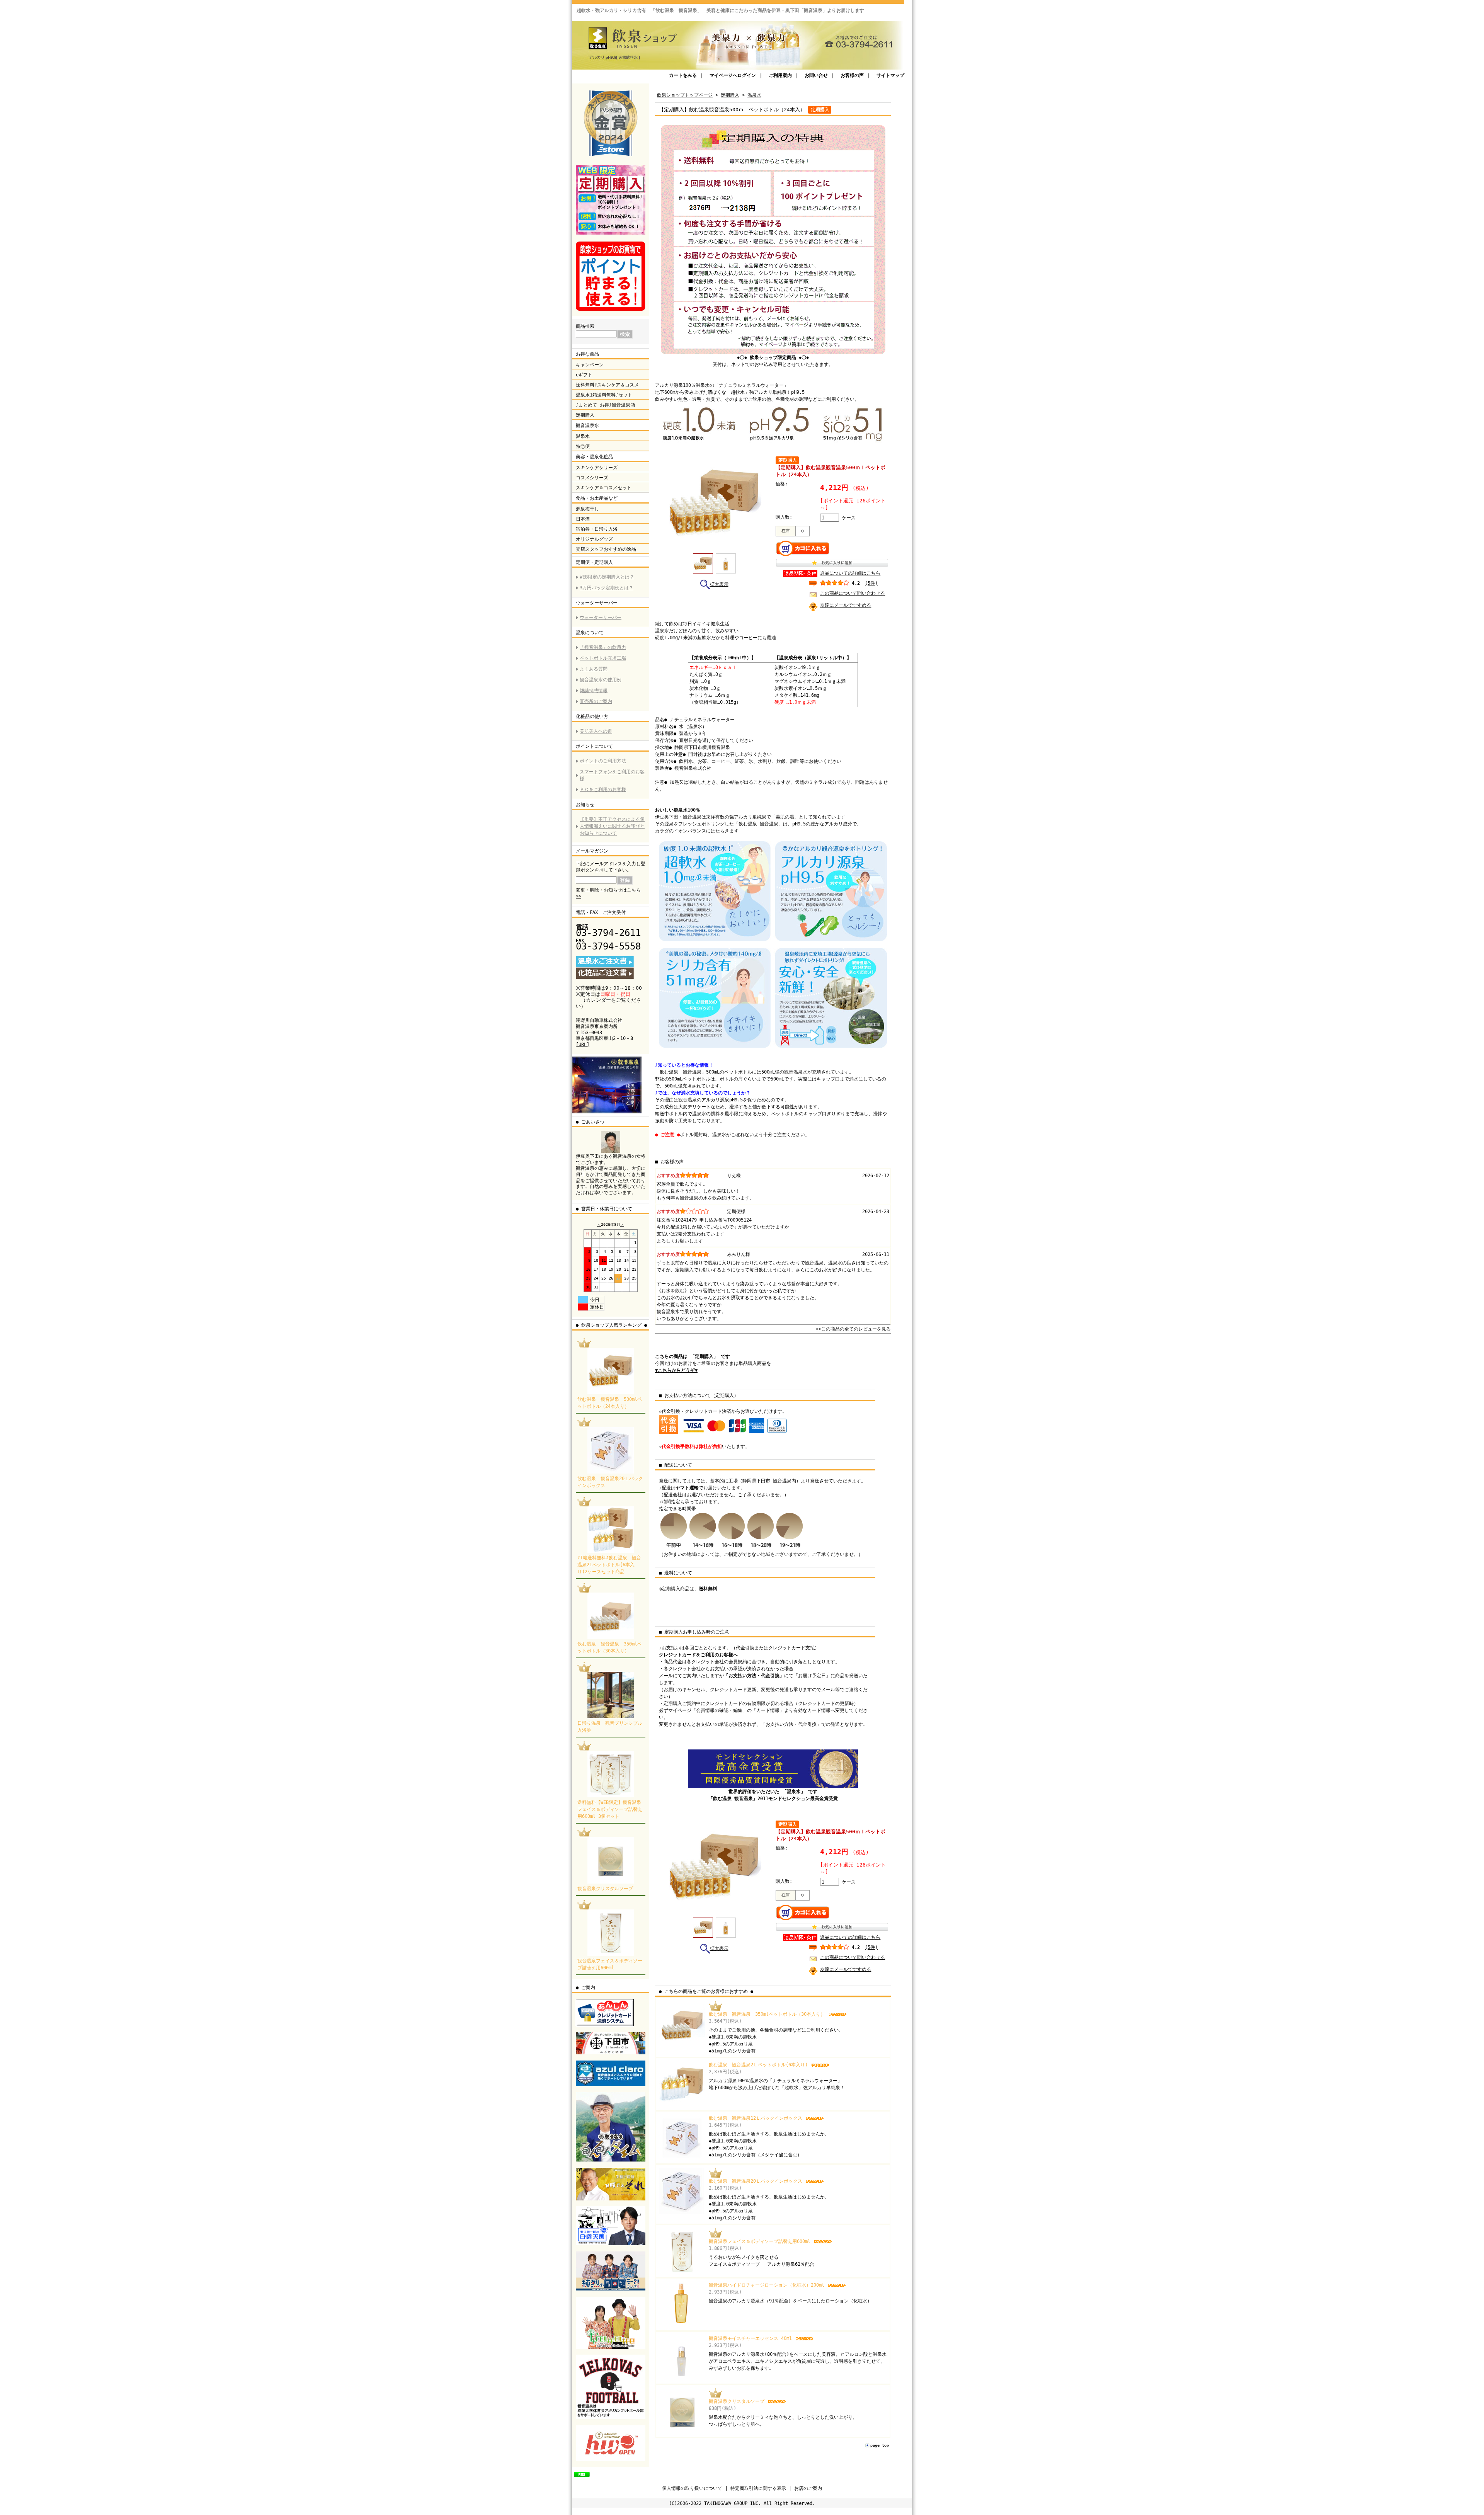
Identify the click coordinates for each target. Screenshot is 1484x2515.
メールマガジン (592, 851)
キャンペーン (590, 365)
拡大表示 (719, 584)
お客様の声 (852, 75)
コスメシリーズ (592, 478)
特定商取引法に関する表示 (758, 2488)
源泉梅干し (587, 509)
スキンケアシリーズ (597, 468)
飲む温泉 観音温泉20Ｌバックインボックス (757, 2181)
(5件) (871, 583)
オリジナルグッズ (594, 539)
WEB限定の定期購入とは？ (607, 577)
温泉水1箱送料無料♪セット (604, 395)
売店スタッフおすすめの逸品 (606, 549)
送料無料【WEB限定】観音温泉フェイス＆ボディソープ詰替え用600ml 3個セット (610, 1809)
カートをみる (683, 75)
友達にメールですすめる (846, 605)
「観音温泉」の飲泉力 (603, 647)
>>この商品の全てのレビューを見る (853, 1329)
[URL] (583, 1045)
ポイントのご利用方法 (603, 761)
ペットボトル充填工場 (603, 658)
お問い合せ (816, 75)
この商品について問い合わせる (853, 593)
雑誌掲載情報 (594, 691)
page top (880, 2445)
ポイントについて (594, 746)
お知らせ (585, 805)
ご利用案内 (780, 75)
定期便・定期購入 (594, 562)
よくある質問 (594, 669)
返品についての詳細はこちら (850, 573)
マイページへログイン (733, 75)
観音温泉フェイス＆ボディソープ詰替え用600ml (761, 2241)
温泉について (590, 633)
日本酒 (583, 519)
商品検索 (585, 326)
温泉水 (583, 436)
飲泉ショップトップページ (685, 95)
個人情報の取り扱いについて (692, 2488)
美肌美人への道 (596, 731)
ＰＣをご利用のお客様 (603, 790)
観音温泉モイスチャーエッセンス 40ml (752, 2338)
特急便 (583, 446)
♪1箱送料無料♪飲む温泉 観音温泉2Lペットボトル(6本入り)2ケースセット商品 (609, 1565)
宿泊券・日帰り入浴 (597, 529)
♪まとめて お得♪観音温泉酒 (605, 405)
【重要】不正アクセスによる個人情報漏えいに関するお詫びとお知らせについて (612, 826)
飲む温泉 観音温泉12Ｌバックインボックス (757, 2118)
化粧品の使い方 (592, 716)
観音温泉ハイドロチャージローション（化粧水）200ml (768, 2285)
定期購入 (585, 415)
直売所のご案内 (596, 701)
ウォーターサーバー (597, 603)
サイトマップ (890, 75)
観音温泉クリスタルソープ (605, 1889)
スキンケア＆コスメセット (604, 488)
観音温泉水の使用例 (601, 680)
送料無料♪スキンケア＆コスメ (607, 385)
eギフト (584, 375)
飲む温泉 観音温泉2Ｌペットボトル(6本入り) (760, 2065)
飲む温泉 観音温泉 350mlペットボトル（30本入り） (768, 2014)
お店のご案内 (808, 2488)
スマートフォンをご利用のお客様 (612, 775)
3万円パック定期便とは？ (607, 588)
